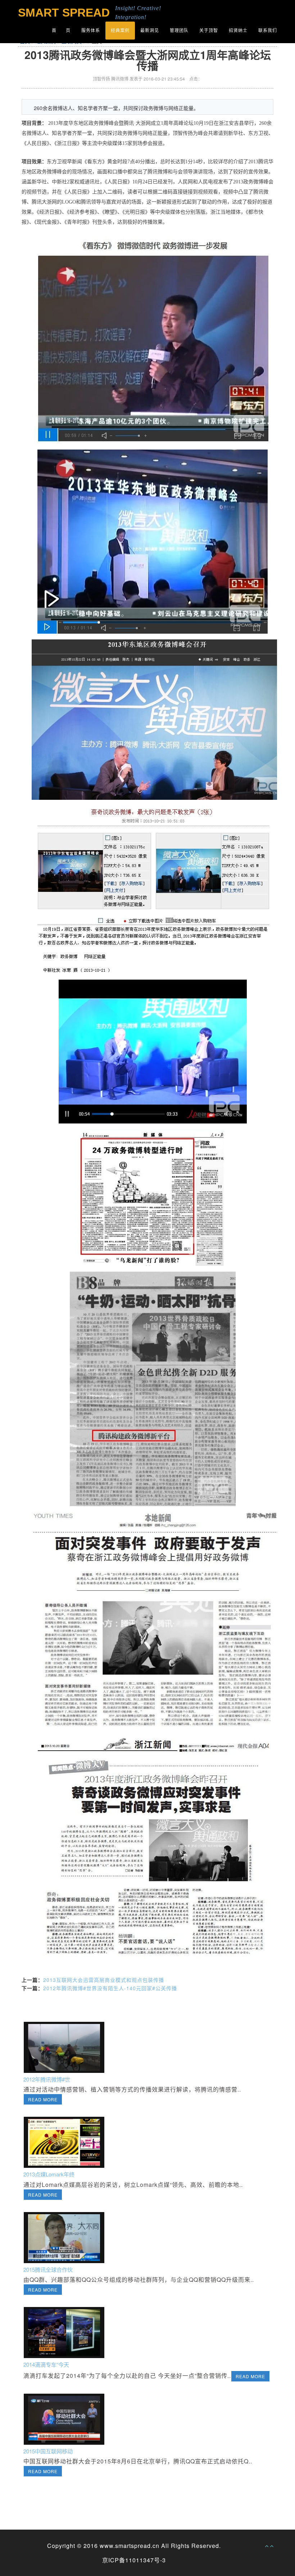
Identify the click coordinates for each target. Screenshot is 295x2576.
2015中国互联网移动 (48, 2451)
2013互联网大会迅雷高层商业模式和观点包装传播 (104, 1980)
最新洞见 (150, 31)
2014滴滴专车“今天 (46, 2364)
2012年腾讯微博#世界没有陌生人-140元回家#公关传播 (110, 1988)
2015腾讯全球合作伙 (48, 2269)
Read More (43, 2099)
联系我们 (268, 31)
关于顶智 (209, 31)
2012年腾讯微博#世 (47, 2079)
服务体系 (91, 31)
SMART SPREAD (64, 13)
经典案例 (120, 31)
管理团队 (179, 31)
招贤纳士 (238, 31)
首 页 (61, 31)
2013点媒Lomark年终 (49, 2174)
